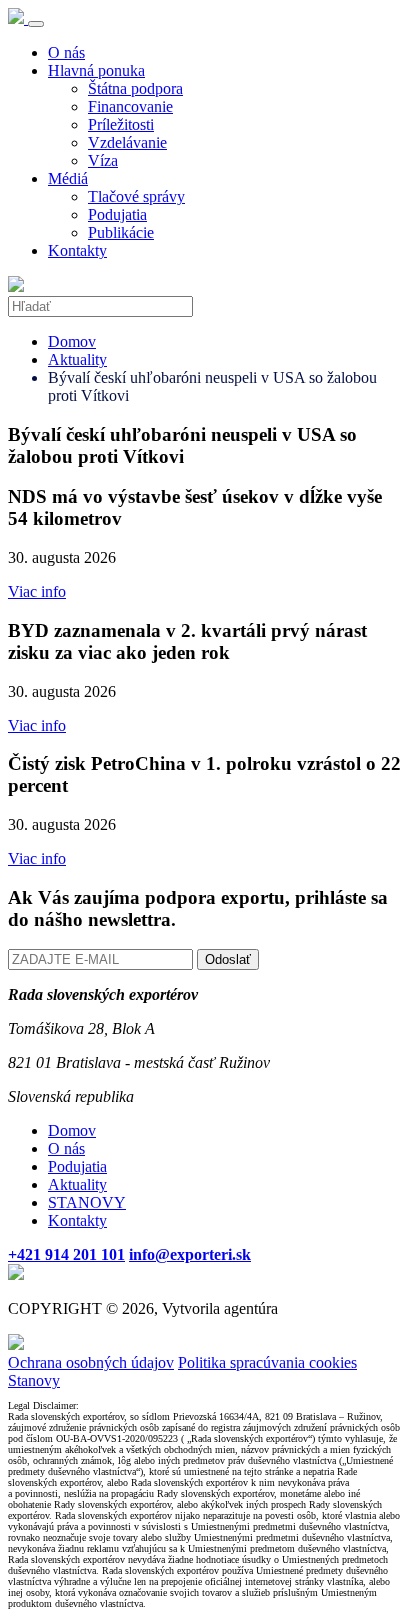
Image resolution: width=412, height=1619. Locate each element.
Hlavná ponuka (96, 70)
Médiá (68, 178)
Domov (72, 341)
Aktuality (77, 359)
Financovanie (130, 106)
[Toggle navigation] (36, 24)
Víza (103, 160)
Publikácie (121, 232)
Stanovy (34, 1380)
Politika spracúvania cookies (267, 1362)
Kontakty (77, 250)
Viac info (37, 591)
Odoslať (228, 959)
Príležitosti (121, 124)
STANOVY (87, 1202)
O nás (66, 52)
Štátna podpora (135, 88)
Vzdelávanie (127, 142)
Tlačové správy (136, 196)
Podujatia (117, 214)
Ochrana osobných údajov (91, 1362)
